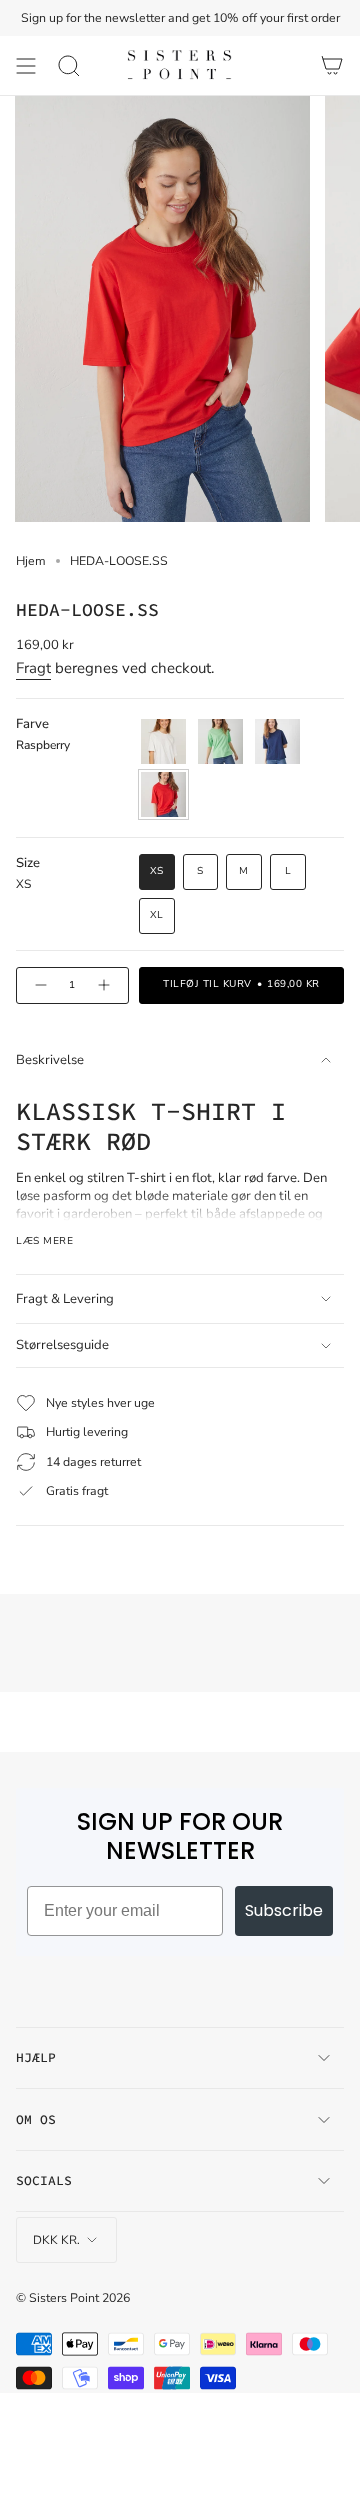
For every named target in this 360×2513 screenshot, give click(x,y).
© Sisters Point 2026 (73, 2297)
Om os (36, 2119)
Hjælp (36, 2057)
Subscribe (284, 1910)
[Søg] (69, 65)
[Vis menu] (26, 65)
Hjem (31, 560)
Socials (44, 2180)
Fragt (33, 668)
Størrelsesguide (62, 1345)
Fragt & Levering (65, 1299)
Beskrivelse (50, 1060)
